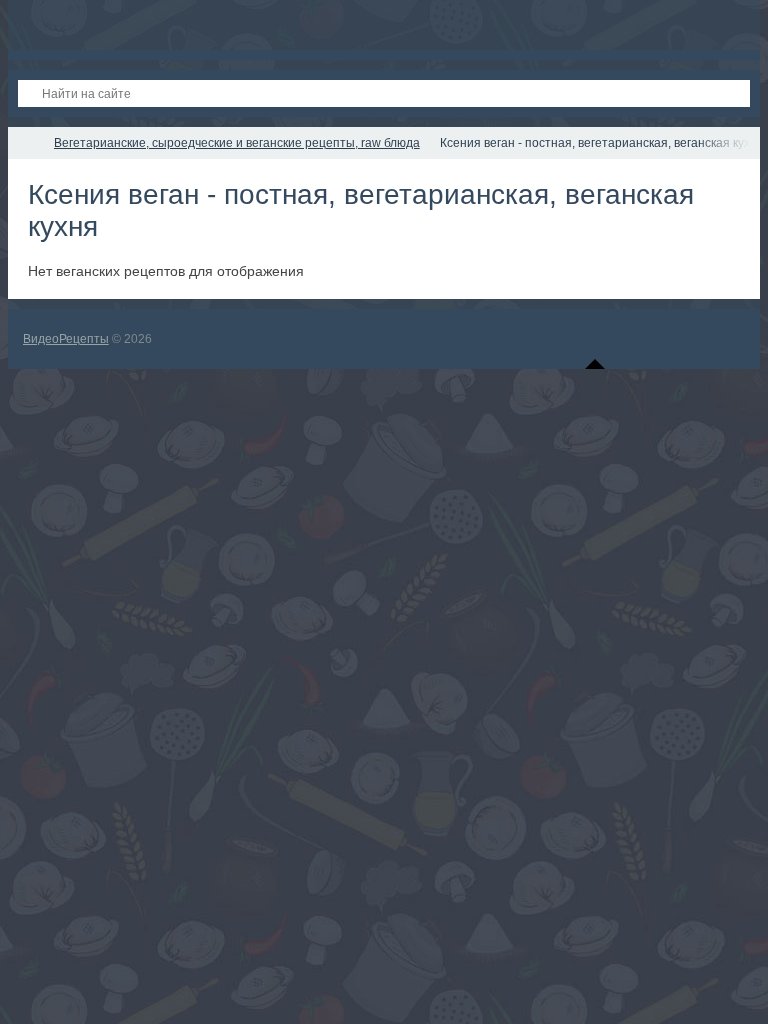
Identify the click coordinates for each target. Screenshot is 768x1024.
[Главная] (26, 143)
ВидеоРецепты (66, 339)
